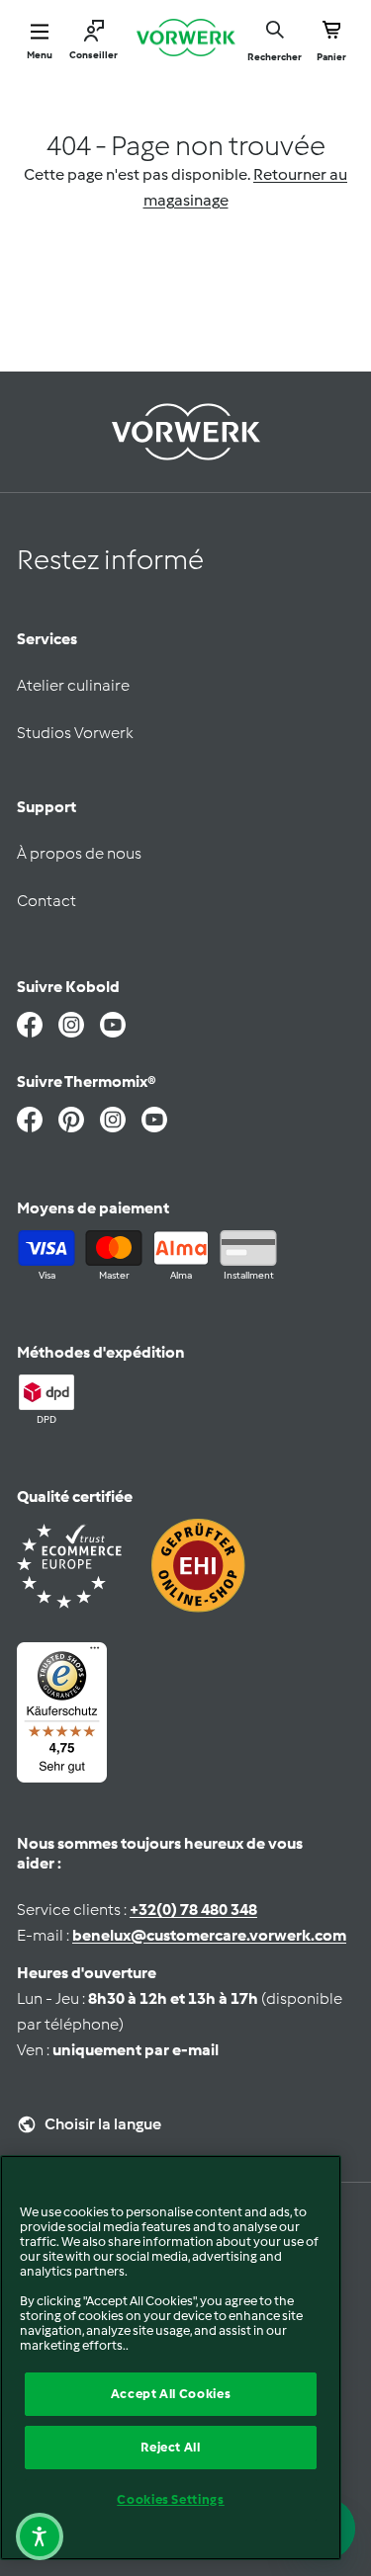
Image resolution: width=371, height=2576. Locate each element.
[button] (40, 2536)
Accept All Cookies (171, 2394)
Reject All (171, 2447)
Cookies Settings (171, 2499)
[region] (171, 2358)
